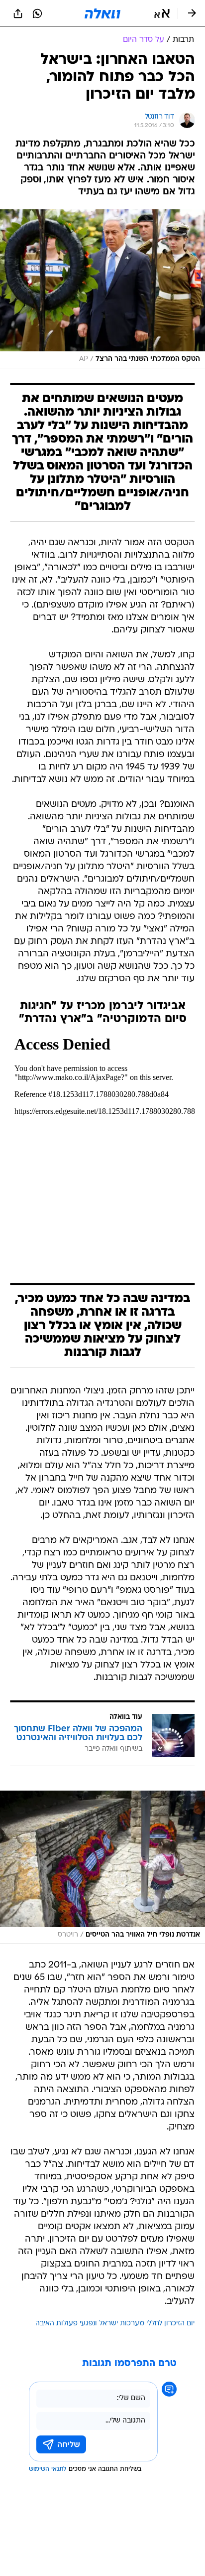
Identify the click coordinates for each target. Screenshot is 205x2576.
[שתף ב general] (18, 13)
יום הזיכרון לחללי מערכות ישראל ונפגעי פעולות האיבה (115, 2324)
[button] (162, 13)
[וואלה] (102, 13)
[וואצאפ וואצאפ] (37, 13)
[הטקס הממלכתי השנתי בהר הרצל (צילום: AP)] (102, 289)
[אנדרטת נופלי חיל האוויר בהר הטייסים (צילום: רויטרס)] (102, 1867)
